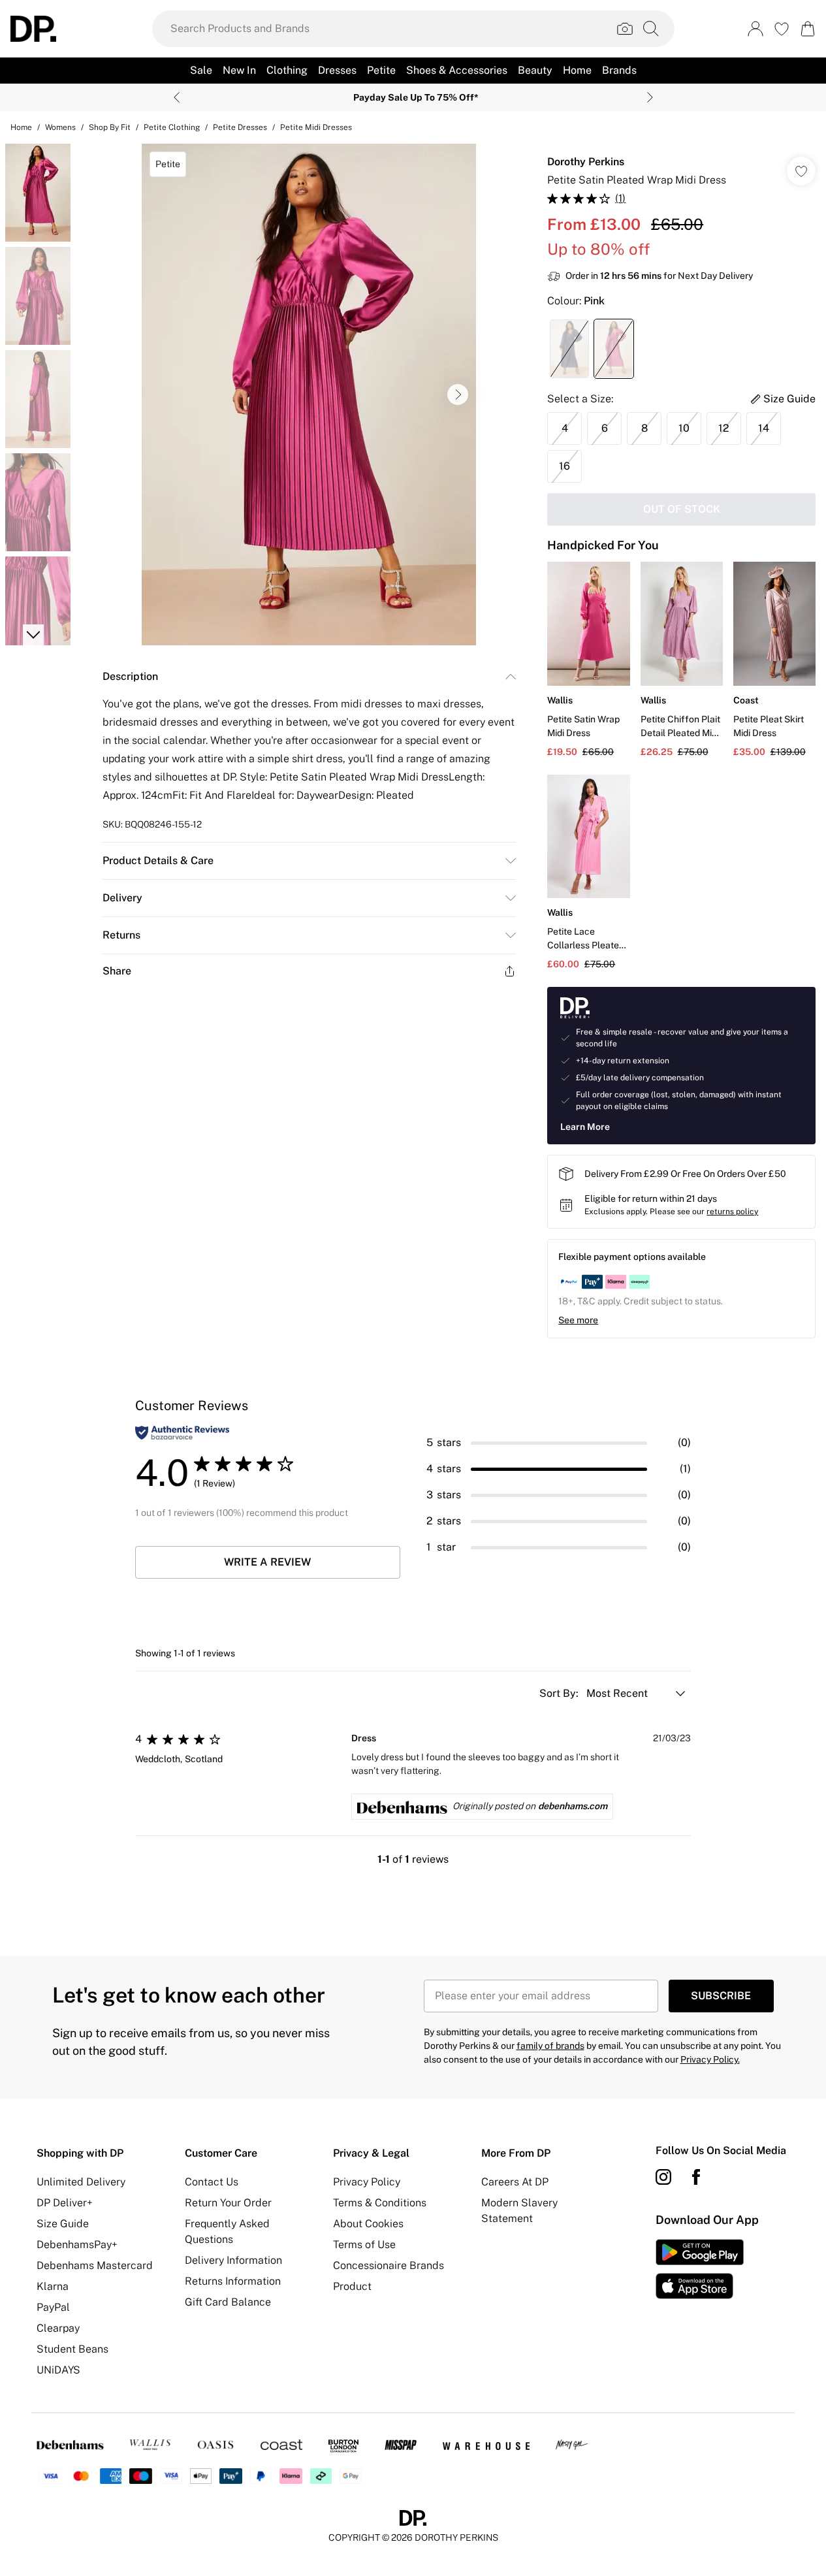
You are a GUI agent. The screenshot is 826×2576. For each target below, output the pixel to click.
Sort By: (560, 1693)
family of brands (550, 2046)
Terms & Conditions (380, 2203)
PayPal (53, 2307)
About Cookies (368, 2224)
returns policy (732, 1212)
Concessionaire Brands (389, 2265)
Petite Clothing (172, 127)
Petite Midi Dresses (316, 127)
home (21, 127)
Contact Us (212, 2182)
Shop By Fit (110, 127)
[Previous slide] (177, 97)
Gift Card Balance (228, 2302)
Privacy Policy (367, 2182)
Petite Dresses (240, 127)
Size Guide (63, 2224)
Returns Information (233, 2281)
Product (352, 2286)
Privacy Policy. (710, 2059)
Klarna (53, 2286)
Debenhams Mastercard (95, 2265)
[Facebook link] (696, 2177)
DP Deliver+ (65, 2203)
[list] (309, 394)
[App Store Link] (700, 2269)
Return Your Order (228, 2203)
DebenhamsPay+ (77, 2245)
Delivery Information (233, 2260)
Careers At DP (515, 2182)
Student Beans (72, 2349)
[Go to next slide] (458, 394)
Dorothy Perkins (586, 162)
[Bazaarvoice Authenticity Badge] (182, 1433)
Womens (60, 127)
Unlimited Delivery (81, 2182)
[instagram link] (663, 2177)
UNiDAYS (58, 2370)
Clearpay (58, 2328)
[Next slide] (650, 97)
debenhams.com (573, 1806)
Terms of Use (364, 2245)
